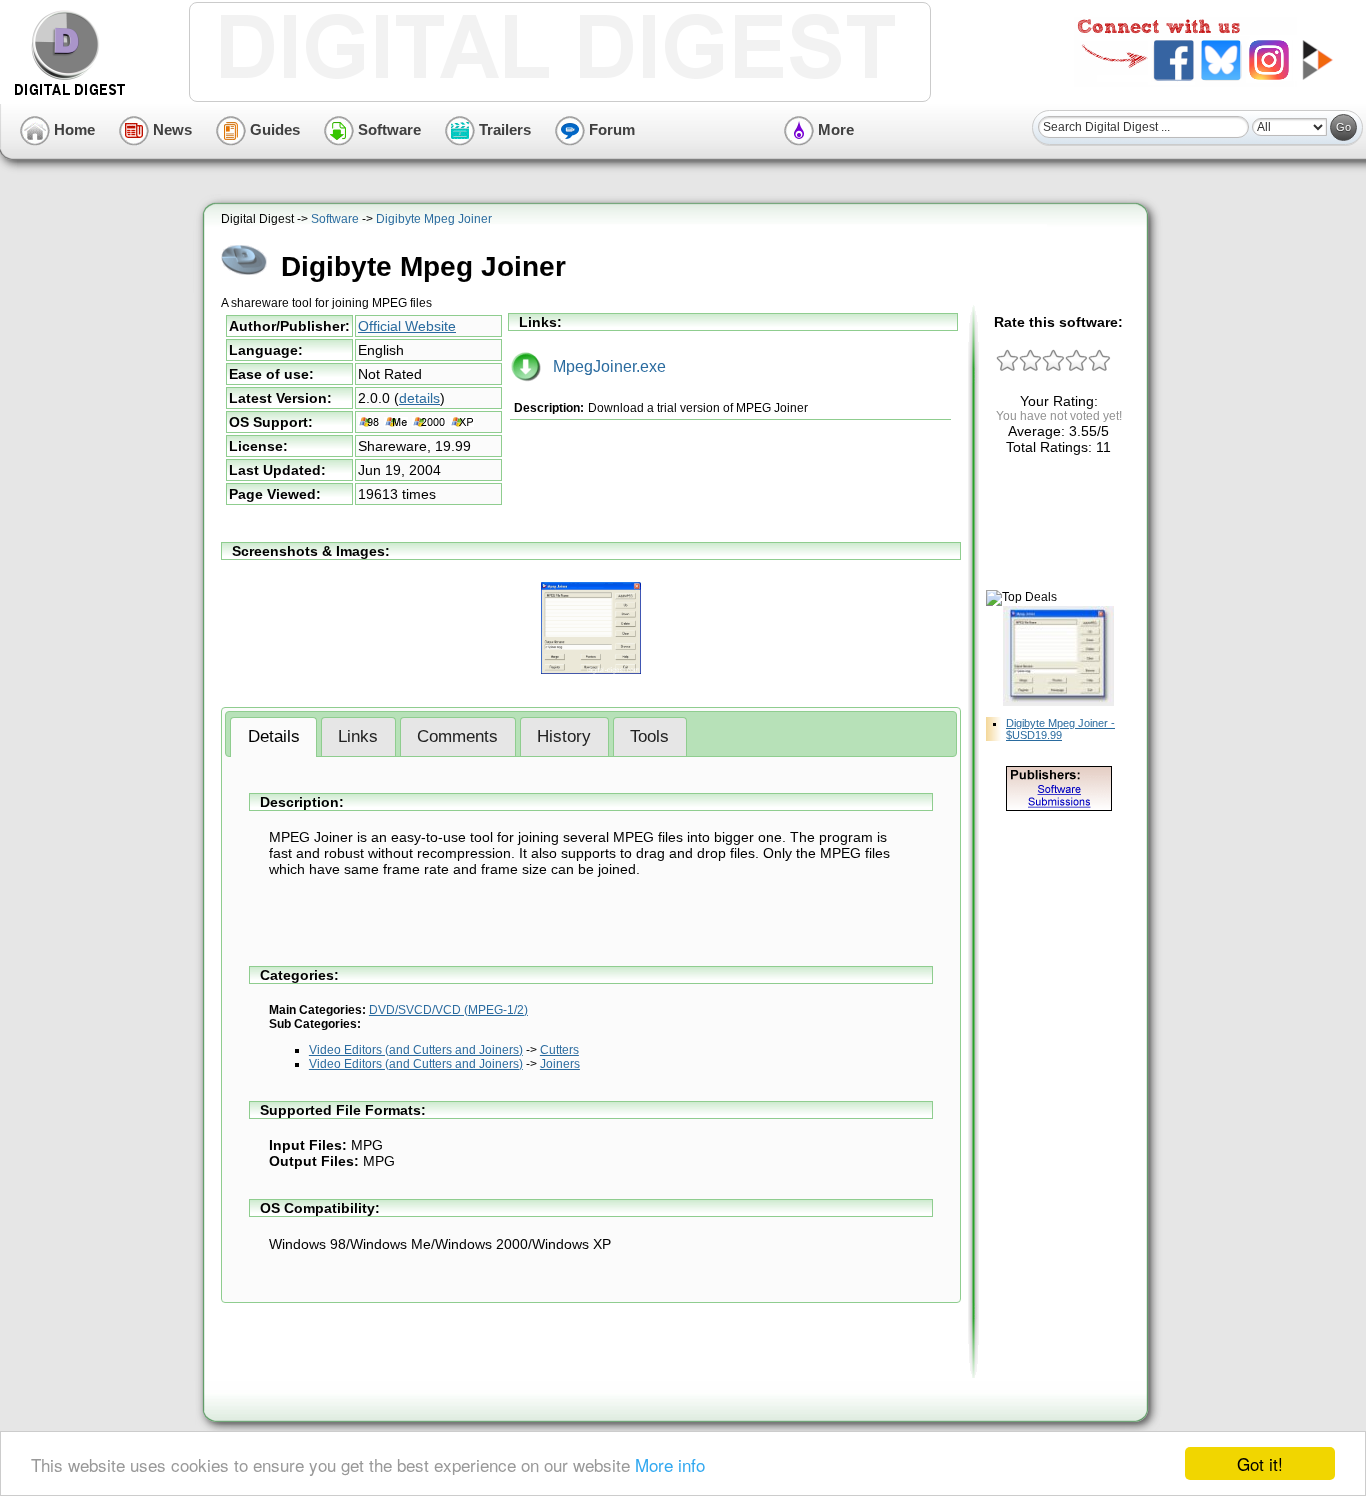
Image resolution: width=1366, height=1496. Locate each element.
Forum (610, 129)
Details (274, 736)
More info (670, 1464)
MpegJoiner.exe (603, 366)
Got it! (1260, 1463)
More (834, 129)
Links (358, 736)
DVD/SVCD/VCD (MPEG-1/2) (448, 1010)
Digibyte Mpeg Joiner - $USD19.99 (1060, 729)
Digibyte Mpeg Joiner (434, 219)
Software (387, 129)
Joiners (560, 1064)
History (564, 736)
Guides (273, 129)
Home (72, 129)
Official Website (407, 326)
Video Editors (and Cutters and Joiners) (416, 1050)
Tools (649, 736)
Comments (457, 736)
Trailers (503, 129)
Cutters (559, 1050)
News (170, 129)
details (419, 398)
